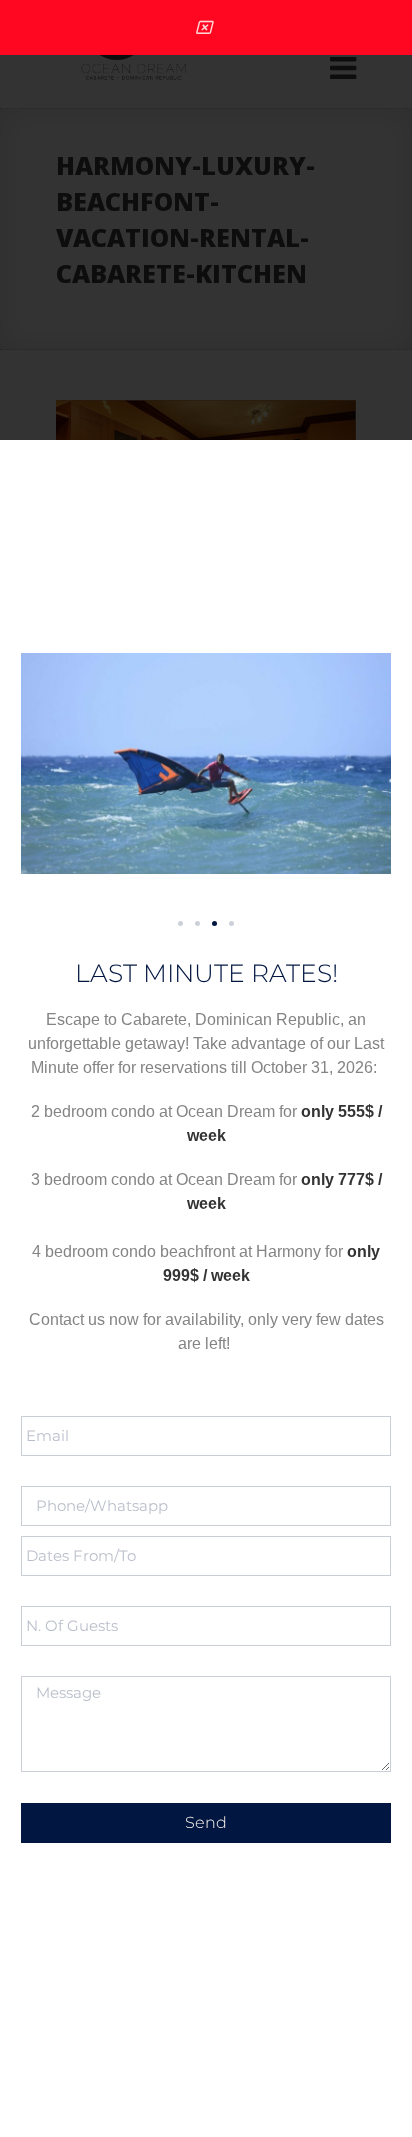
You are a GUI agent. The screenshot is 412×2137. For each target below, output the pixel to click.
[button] (180, 923)
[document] (206, 1068)
